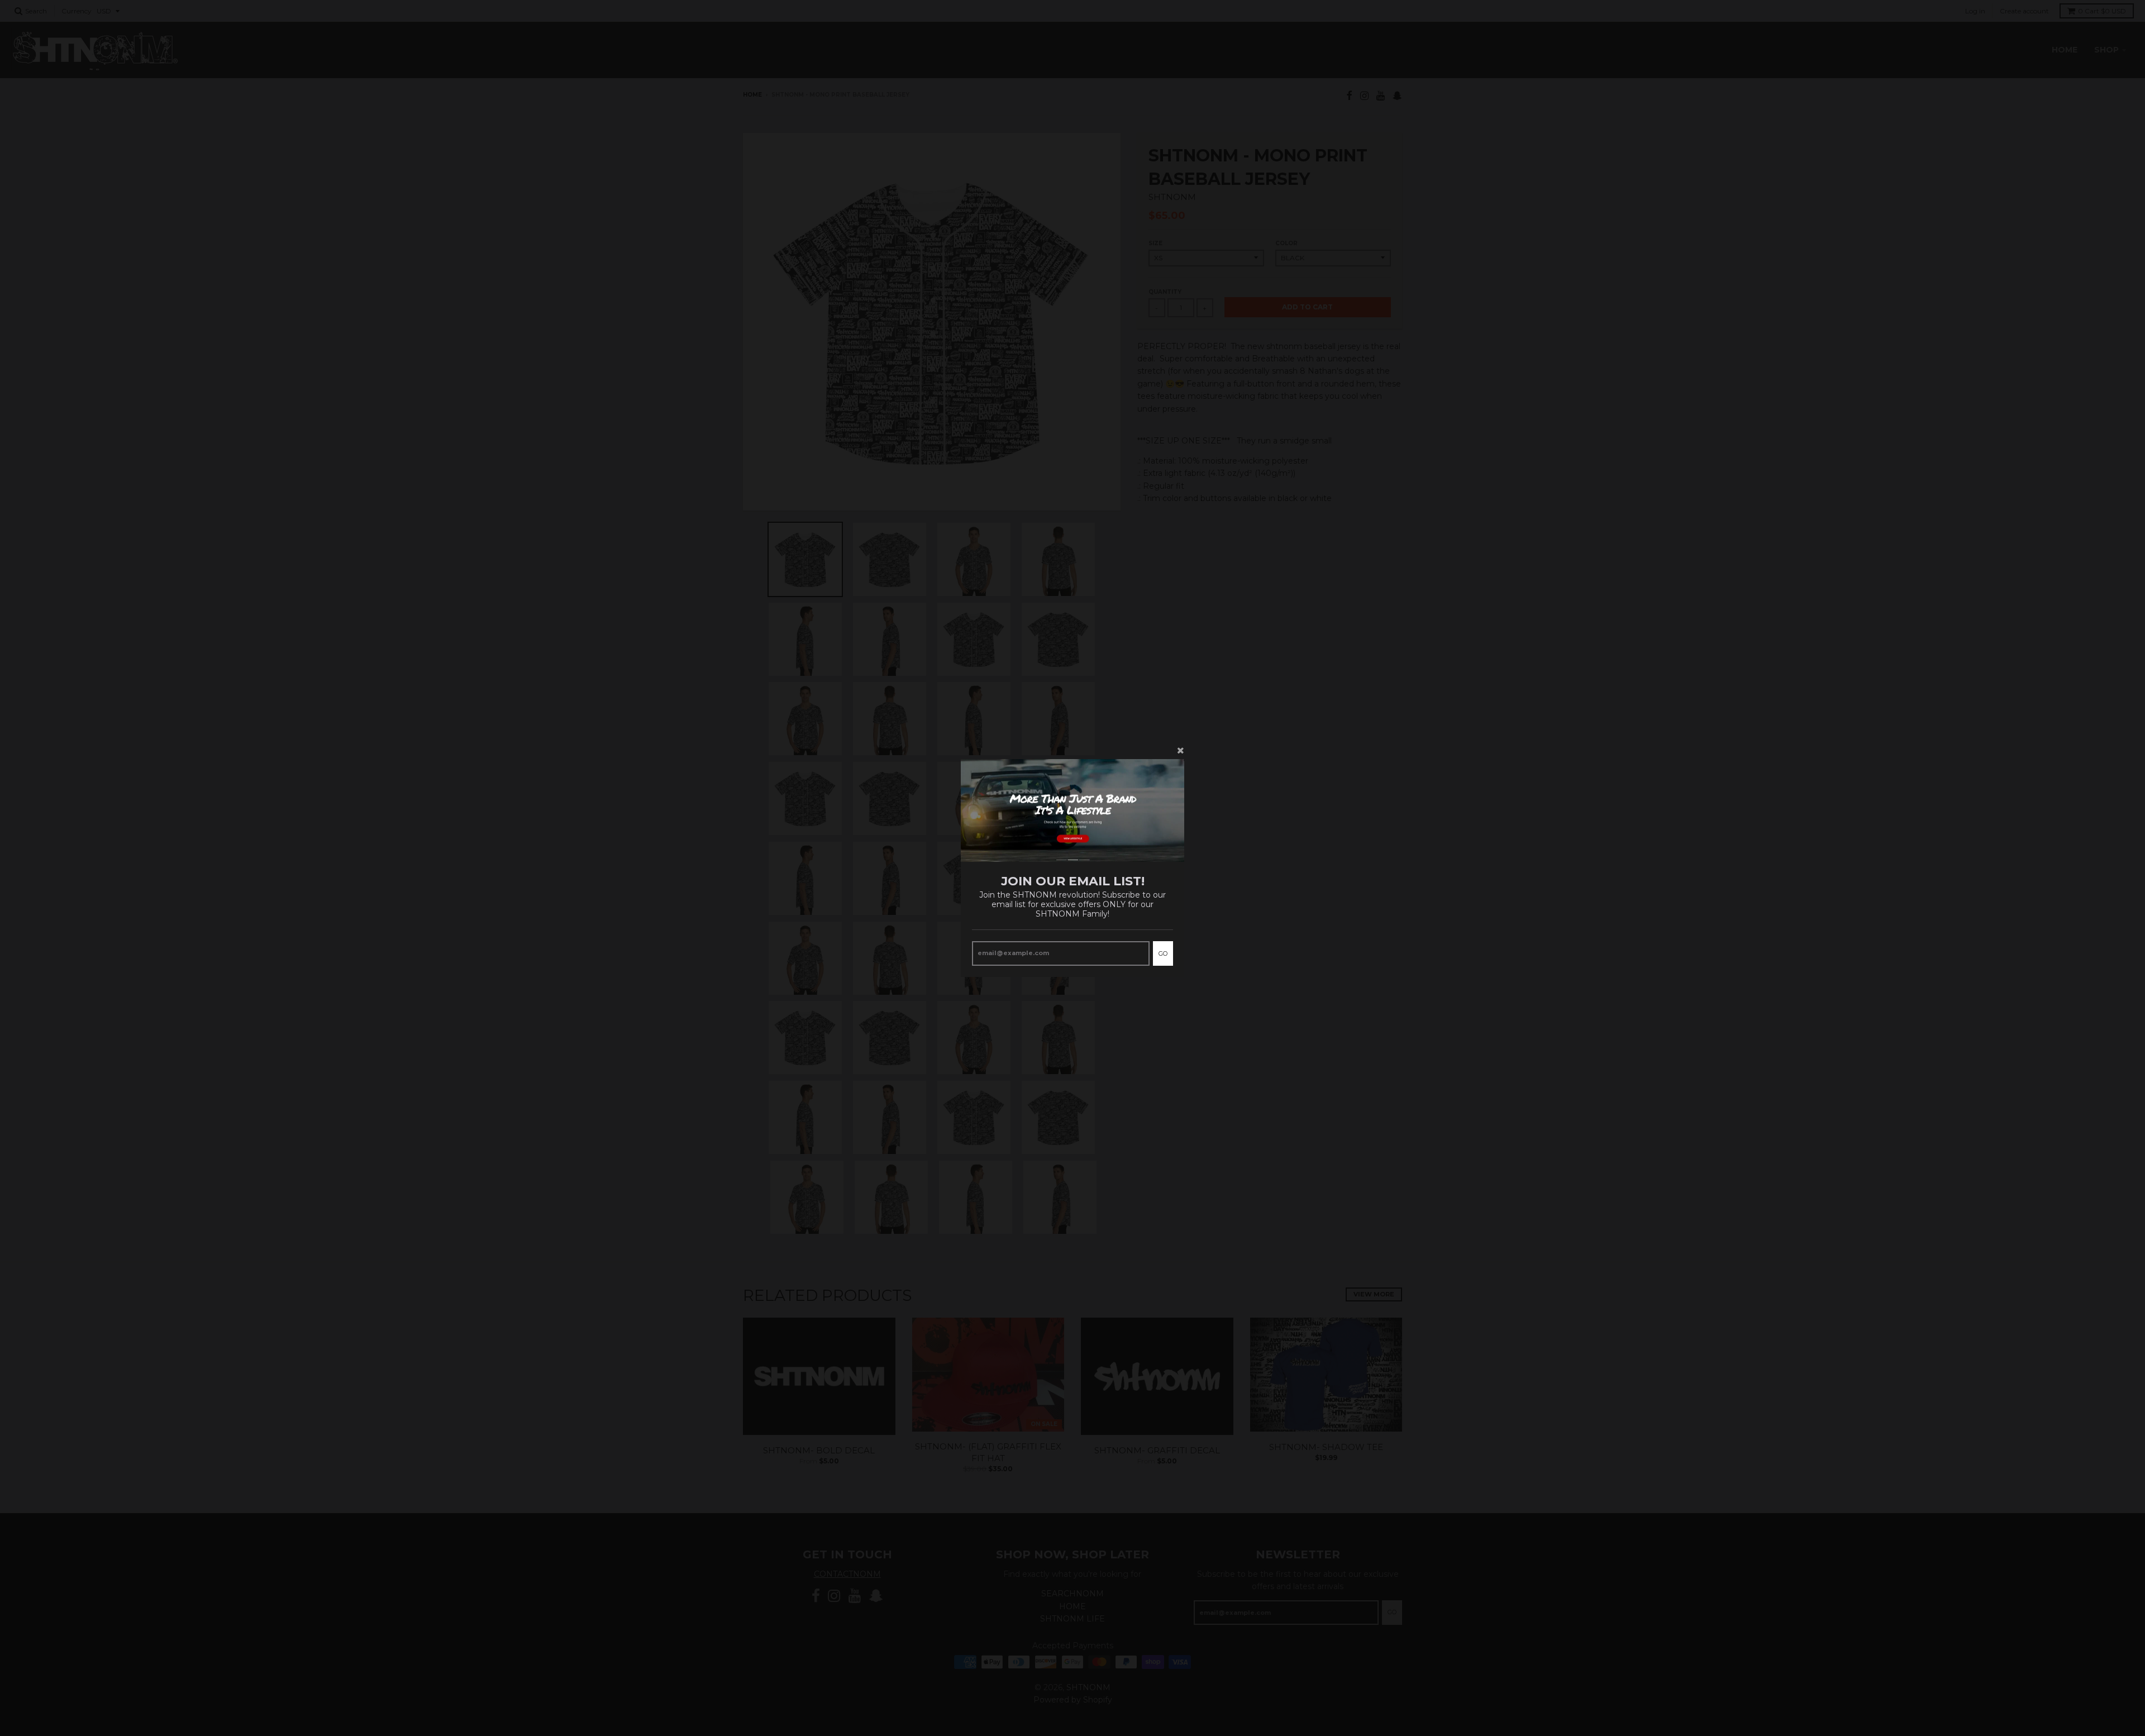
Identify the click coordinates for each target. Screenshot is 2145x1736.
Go (1163, 953)
